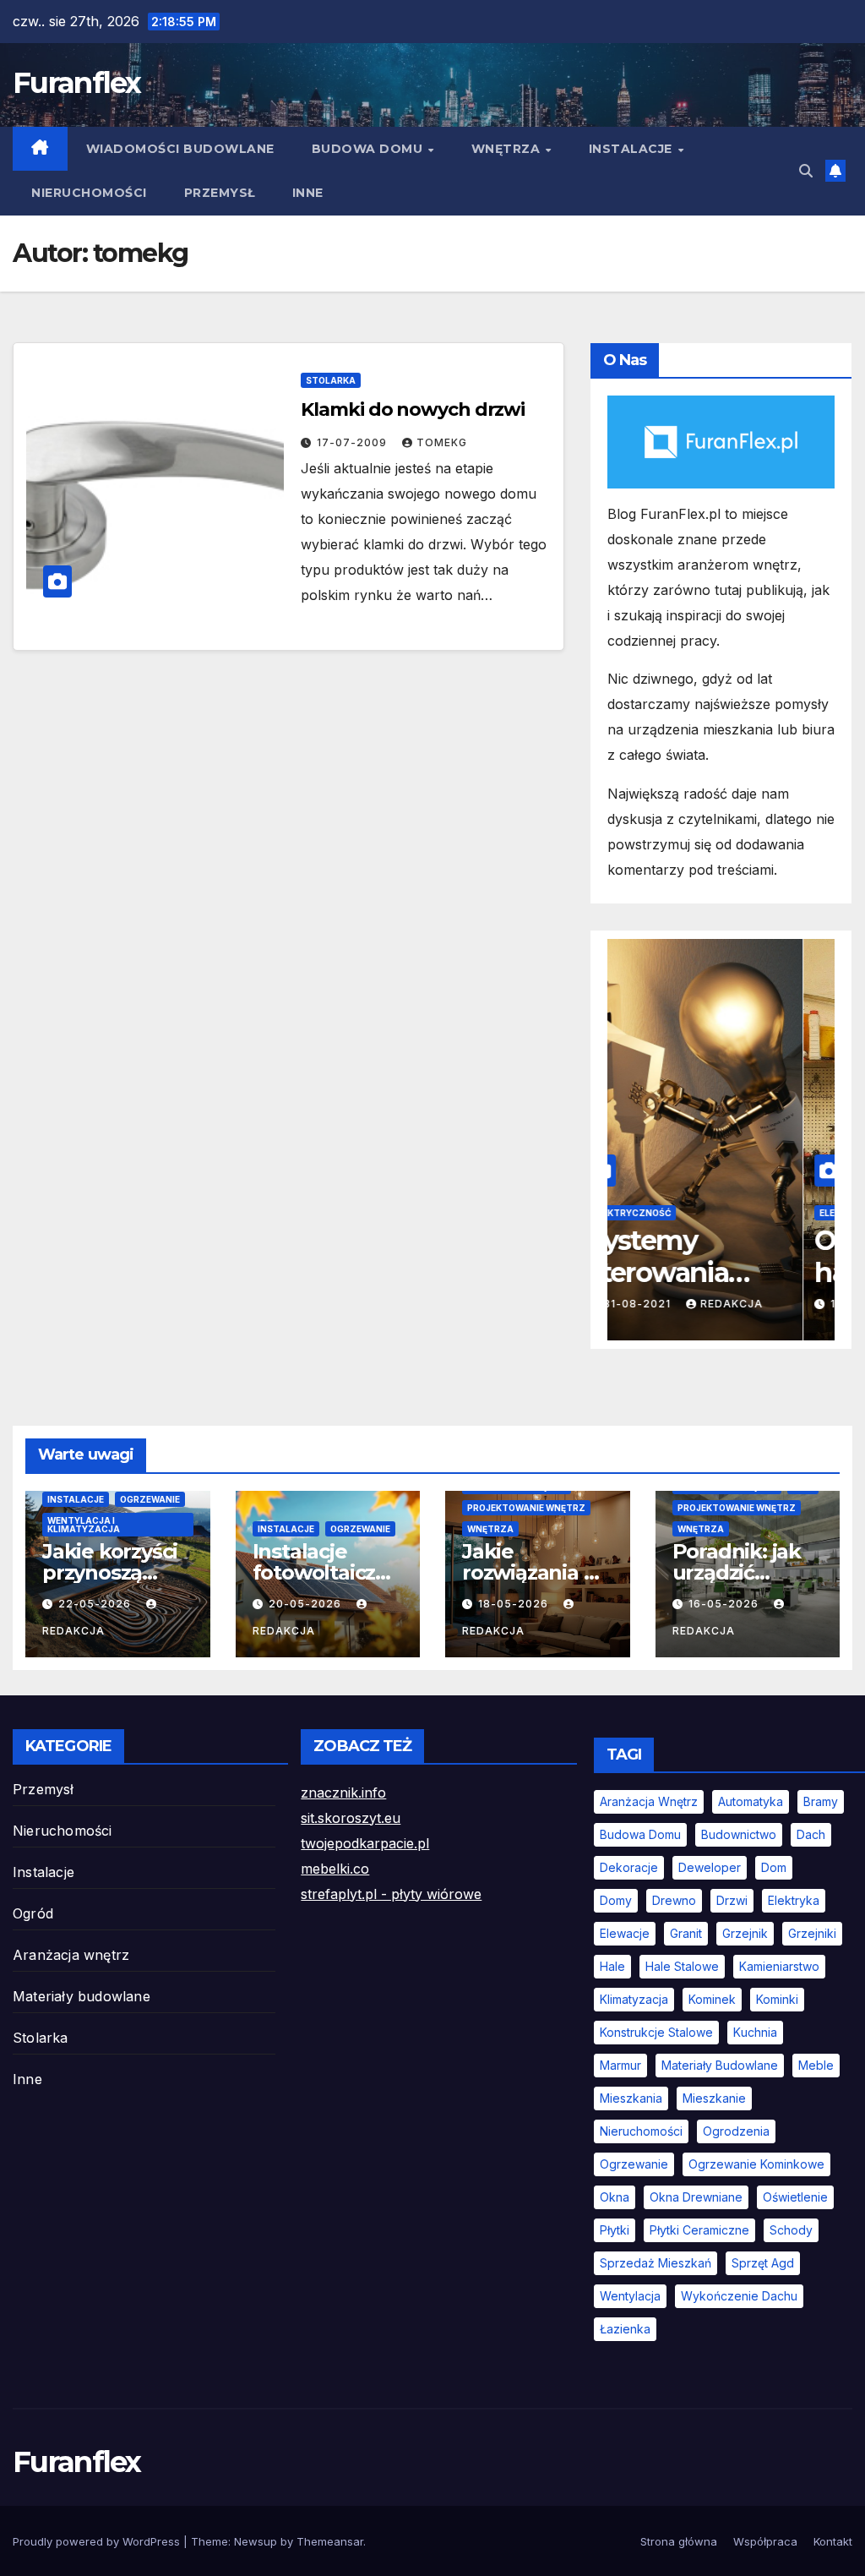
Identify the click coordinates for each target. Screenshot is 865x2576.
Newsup (256, 2541)
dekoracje (629, 1867)
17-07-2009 (354, 442)
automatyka (751, 1801)
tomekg (442, 442)
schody (791, 2230)
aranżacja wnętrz (649, 1801)
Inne (308, 193)
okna (615, 2197)
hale (612, 1966)
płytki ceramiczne (699, 2230)
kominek (712, 1999)
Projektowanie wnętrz (526, 1508)
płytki (615, 2230)
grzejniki (812, 1933)
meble (816, 2065)
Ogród (33, 1913)
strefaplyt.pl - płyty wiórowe (391, 1894)
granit (686, 1933)
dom (774, 1867)
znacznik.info (343, 1793)
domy (616, 1900)
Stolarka (331, 380)
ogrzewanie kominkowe (756, 2164)
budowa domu (640, 1834)
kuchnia (755, 2032)
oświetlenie (795, 2197)
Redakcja (763, 1304)
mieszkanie (714, 2098)
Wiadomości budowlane (180, 149)
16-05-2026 (725, 1604)
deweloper (710, 1867)
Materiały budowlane (82, 1996)
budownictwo (739, 1834)
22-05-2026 (96, 1604)
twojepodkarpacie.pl (365, 1843)
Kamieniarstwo (779, 1966)
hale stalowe (682, 1966)
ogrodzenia (736, 2131)
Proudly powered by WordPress (98, 2541)
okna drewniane (696, 2197)
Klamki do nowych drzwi (413, 409)
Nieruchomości (89, 193)
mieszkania (631, 2098)
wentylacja (630, 2296)
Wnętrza (508, 149)
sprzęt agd (763, 2263)
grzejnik (745, 1933)
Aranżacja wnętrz (71, 1955)
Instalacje (633, 149)
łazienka (625, 2329)
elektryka (794, 1900)
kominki (777, 1999)
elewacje (625, 1933)
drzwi (732, 1900)
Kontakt (833, 2541)
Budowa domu (369, 149)
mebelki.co (335, 1869)
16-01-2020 (670, 1304)
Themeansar (330, 2541)
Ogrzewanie (150, 1499)
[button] (806, 171)
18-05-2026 (515, 1604)
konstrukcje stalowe (656, 2032)
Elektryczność (663, 1213)
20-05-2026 (307, 1604)
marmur (620, 2065)
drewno (674, 1900)
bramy (821, 1801)
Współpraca (765, 2541)
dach (811, 1834)
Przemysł (220, 193)
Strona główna (679, 2541)
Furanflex (77, 83)
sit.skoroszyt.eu (351, 1818)
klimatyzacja (634, 1999)
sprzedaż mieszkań (656, 2263)
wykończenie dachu (739, 2296)
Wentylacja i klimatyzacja (84, 1525)
